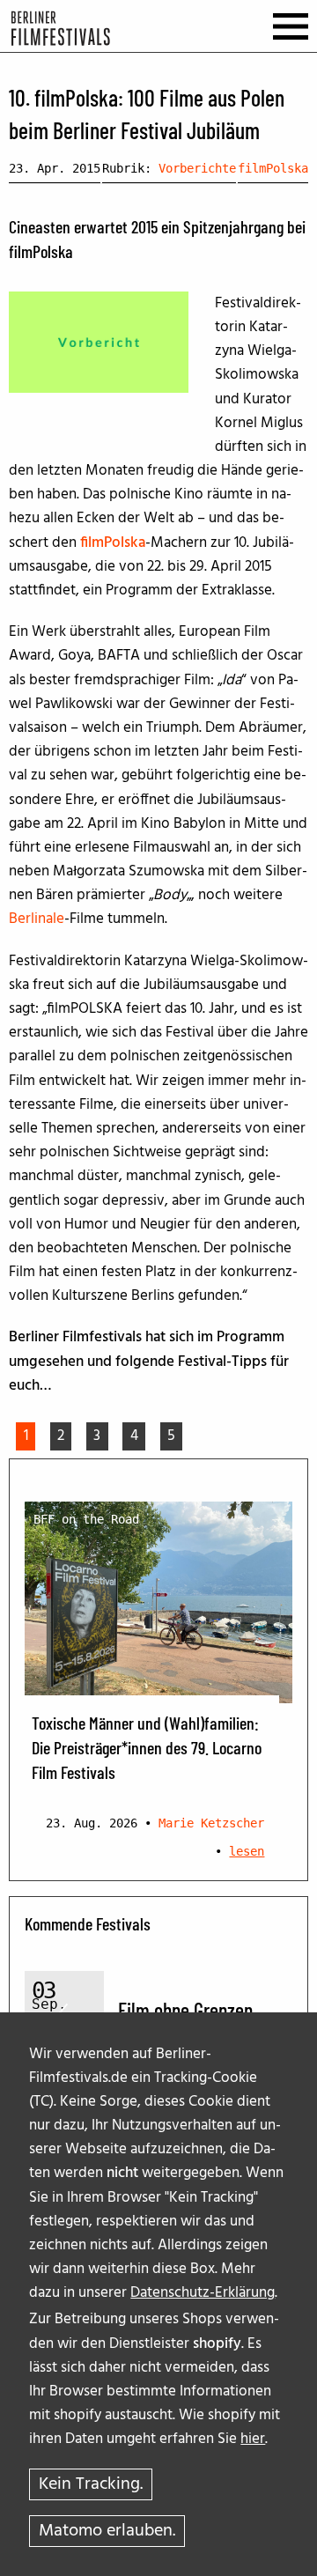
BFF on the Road (86, 1519)
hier (253, 2439)
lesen (247, 1851)
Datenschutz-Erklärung (203, 2293)
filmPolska (273, 168)
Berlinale (37, 919)
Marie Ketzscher (211, 1823)
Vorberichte (197, 168)
